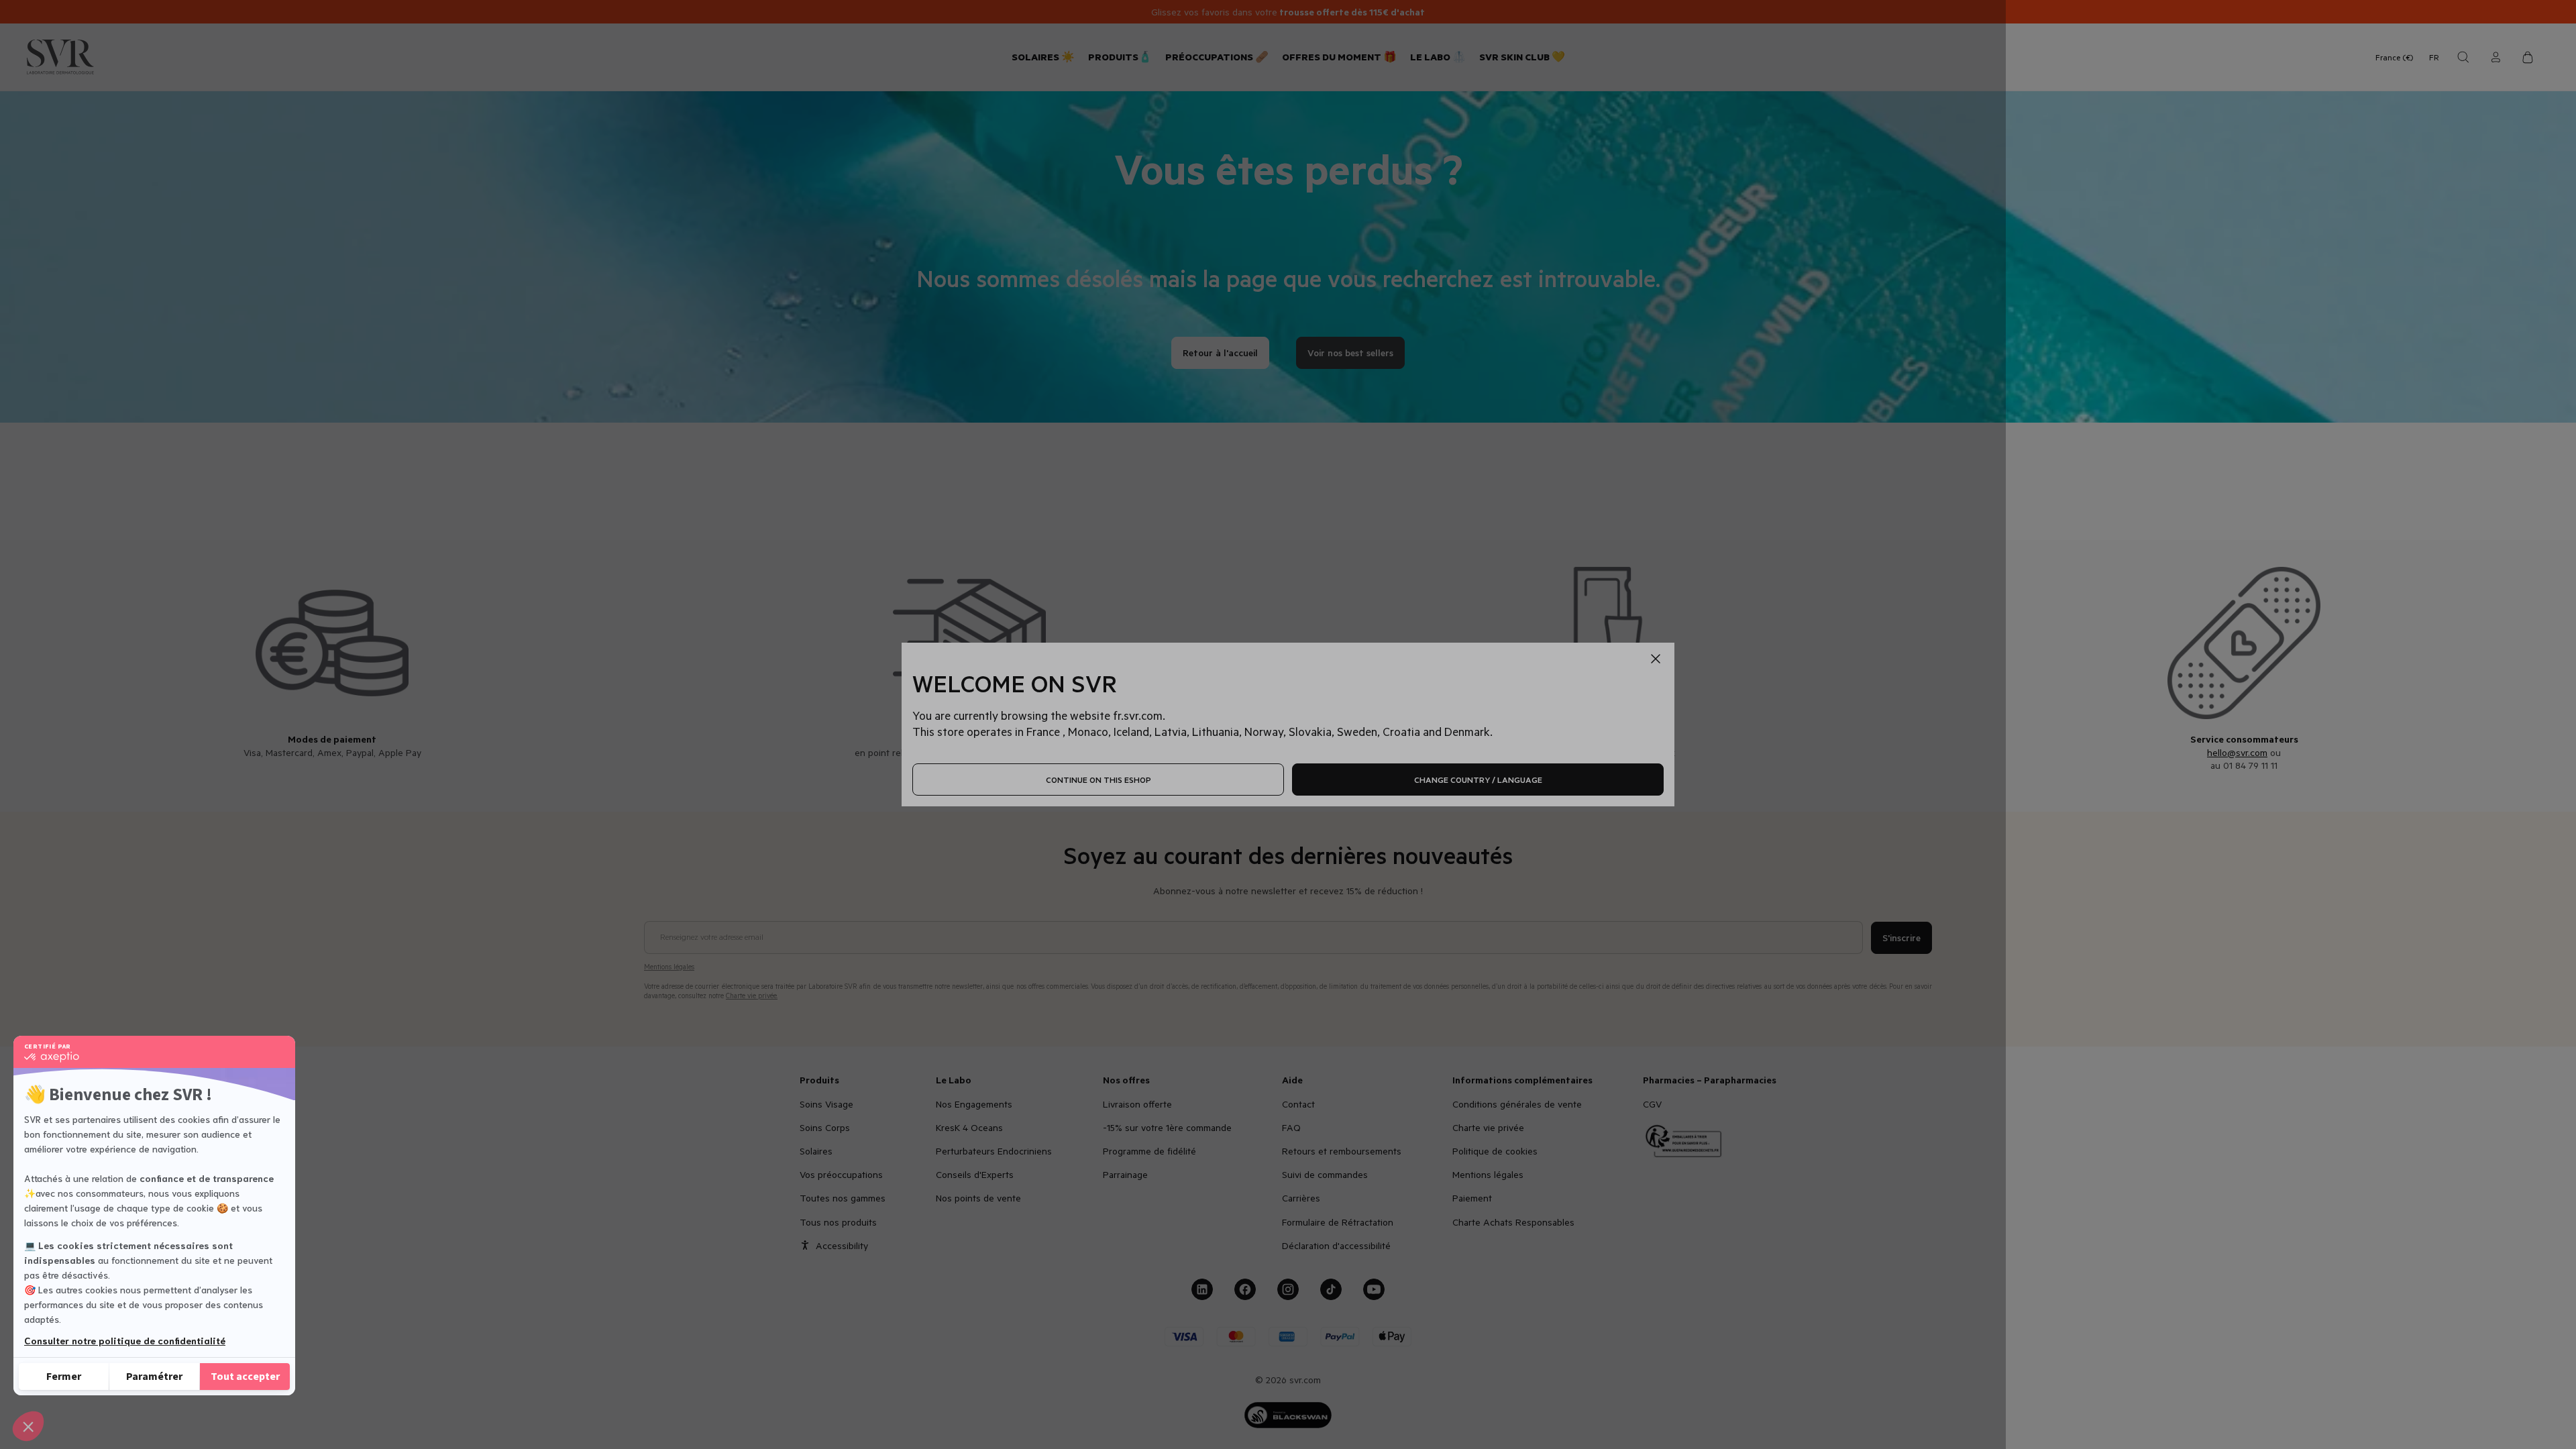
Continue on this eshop (1098, 780)
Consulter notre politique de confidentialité (125, 1340)
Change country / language (1478, 780)
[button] (28, 1426)
